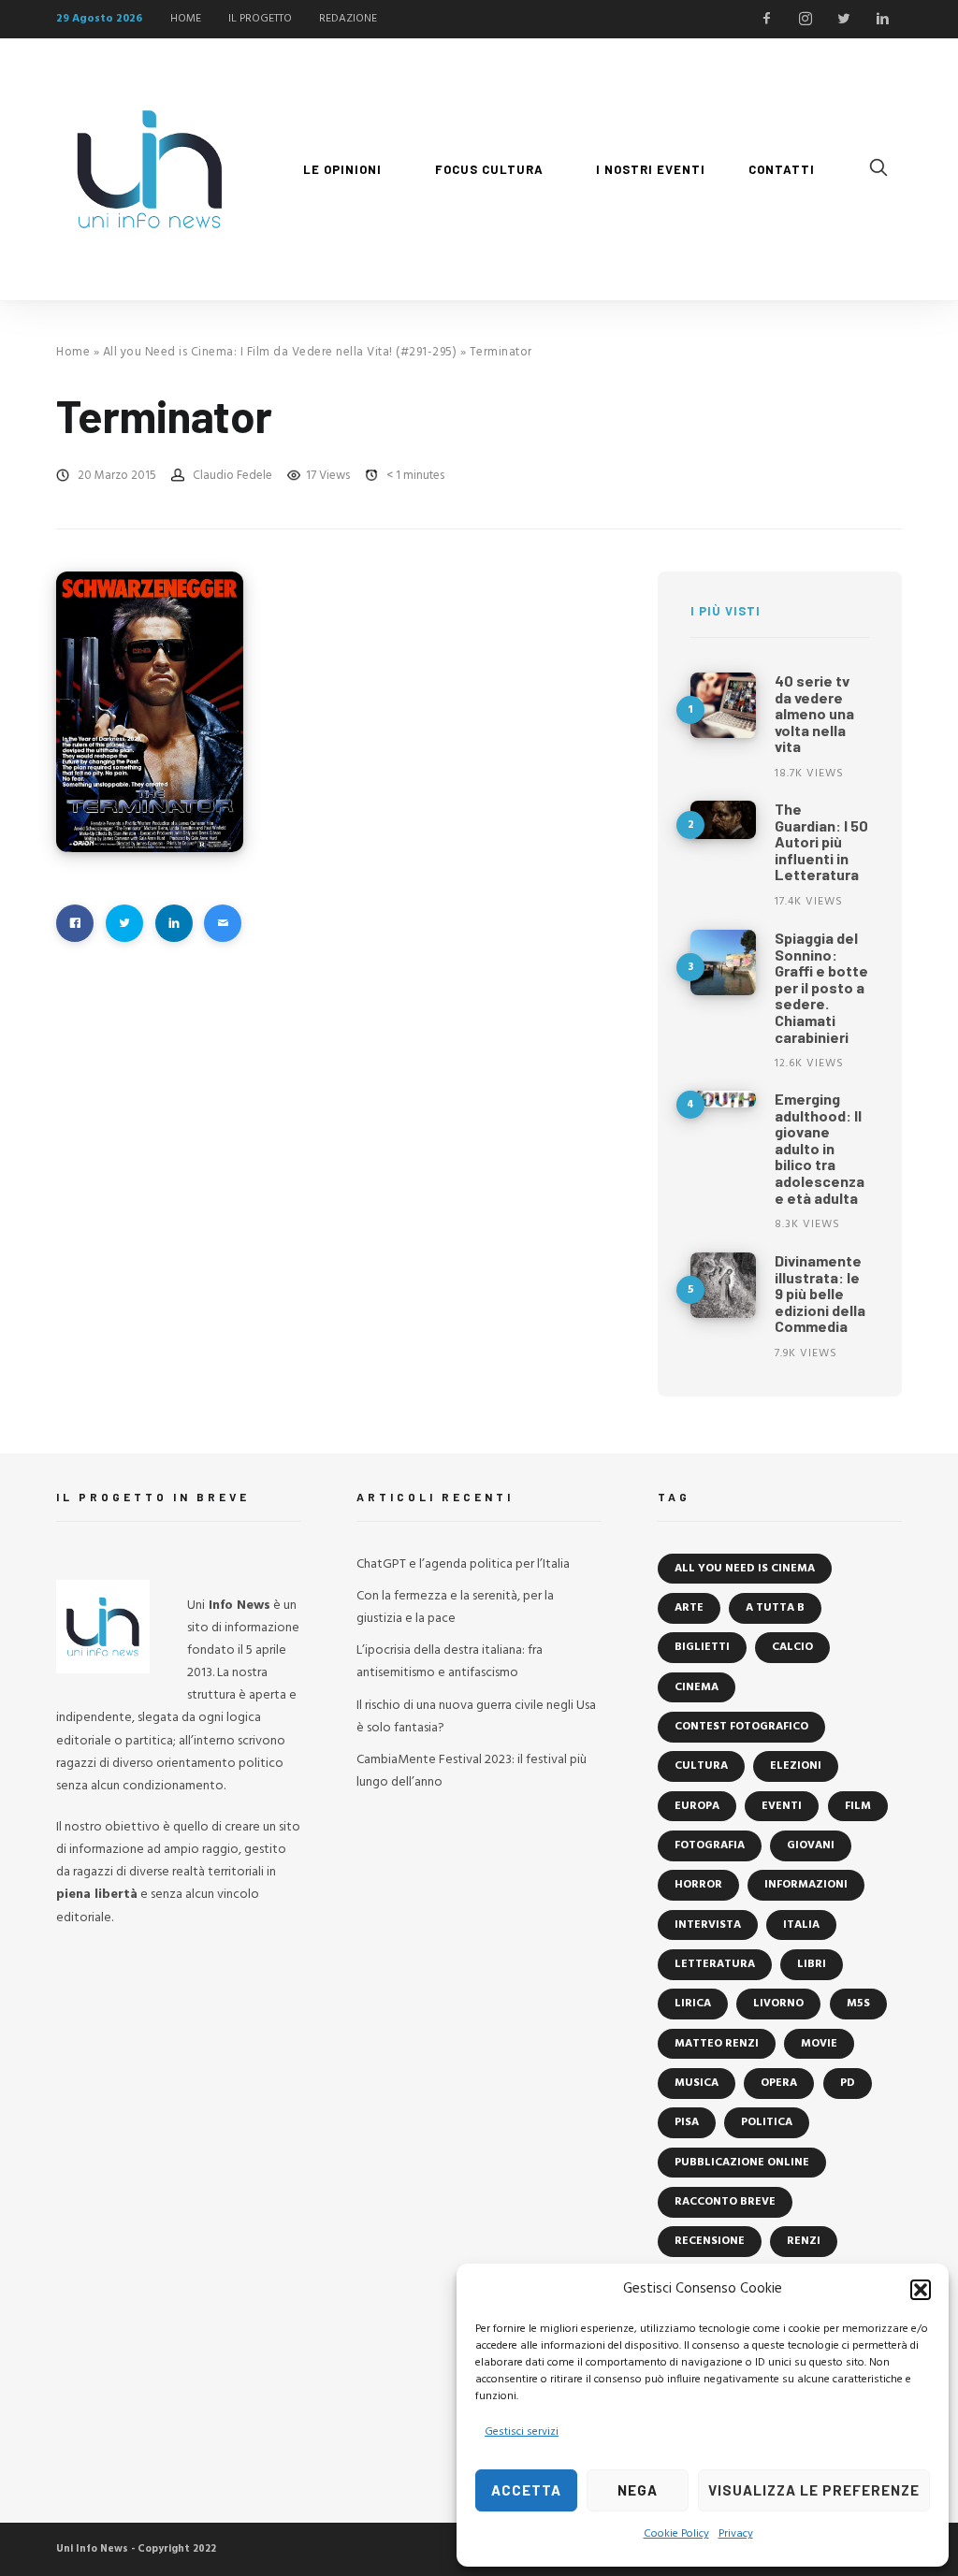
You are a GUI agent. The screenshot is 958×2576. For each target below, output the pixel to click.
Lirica (693, 2004)
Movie (819, 2044)
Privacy (736, 2534)
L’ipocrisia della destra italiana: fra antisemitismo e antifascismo (450, 1662)
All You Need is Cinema (745, 1569)
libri (812, 1964)
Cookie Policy (676, 2534)
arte (689, 1608)
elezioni (796, 1766)
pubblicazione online (742, 2163)
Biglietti (702, 1647)
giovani (811, 1845)
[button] (921, 2290)
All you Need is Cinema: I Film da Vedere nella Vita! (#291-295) (280, 352)
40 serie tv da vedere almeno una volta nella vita (814, 713)
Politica (767, 2122)
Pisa (687, 2122)
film (858, 1806)
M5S (858, 2004)
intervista (708, 1925)
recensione (710, 2241)
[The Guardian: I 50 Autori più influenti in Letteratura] (723, 820)
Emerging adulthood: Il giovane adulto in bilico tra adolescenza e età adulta (820, 1148)
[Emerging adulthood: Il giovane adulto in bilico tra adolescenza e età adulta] (723, 1099)
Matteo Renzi (717, 2044)
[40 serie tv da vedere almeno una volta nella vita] (723, 705)
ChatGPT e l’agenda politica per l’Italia (463, 1564)
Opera (779, 2083)
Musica (697, 2083)
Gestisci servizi (522, 2432)
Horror (698, 1885)
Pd (848, 2083)
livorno (778, 2004)
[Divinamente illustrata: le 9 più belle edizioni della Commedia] (723, 1285)
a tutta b (775, 1608)
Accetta (526, 2490)
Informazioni (806, 1885)
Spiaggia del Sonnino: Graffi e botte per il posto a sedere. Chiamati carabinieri (821, 987)
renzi (804, 2241)
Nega (638, 2490)
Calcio (792, 1647)
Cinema (697, 1687)
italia (801, 1925)
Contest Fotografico (741, 1727)
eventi (782, 1806)
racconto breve (725, 2202)
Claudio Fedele (232, 476)
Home (73, 352)
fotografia (710, 1845)
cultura (701, 1766)
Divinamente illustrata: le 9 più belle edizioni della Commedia (820, 1293)
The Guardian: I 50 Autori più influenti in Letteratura (821, 841)
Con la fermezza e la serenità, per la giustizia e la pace (455, 1607)
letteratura (715, 1964)
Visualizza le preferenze (814, 2490)
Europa (697, 1806)
